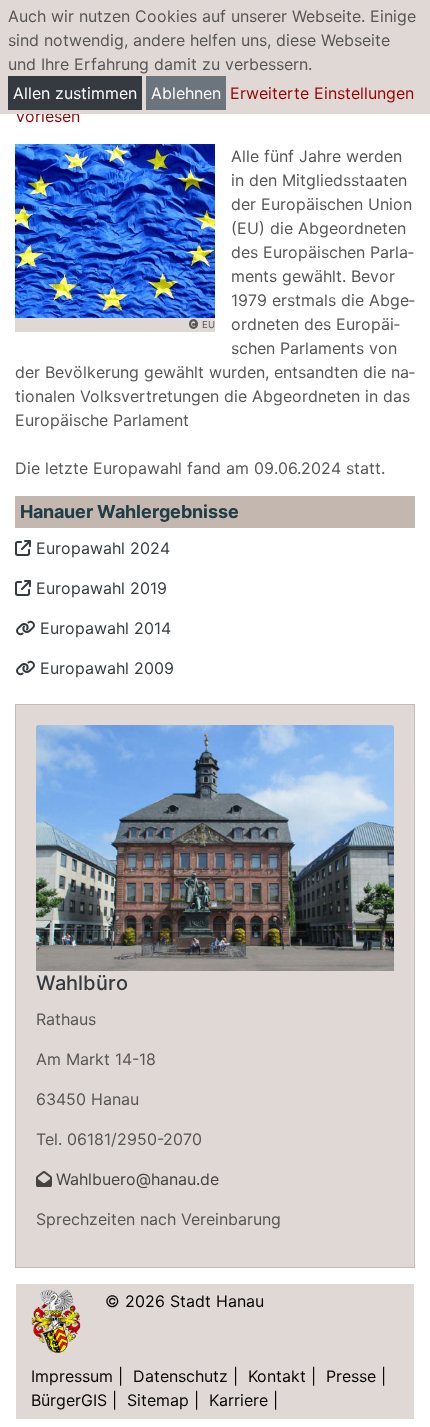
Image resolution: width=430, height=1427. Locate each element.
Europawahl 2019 (99, 588)
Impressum (72, 1376)
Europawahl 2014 (103, 628)
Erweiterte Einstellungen (322, 93)
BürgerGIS (69, 1400)
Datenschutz (180, 1376)
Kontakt (277, 1376)
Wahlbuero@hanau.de (137, 1179)
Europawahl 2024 (100, 548)
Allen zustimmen (75, 93)
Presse (351, 1376)
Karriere (238, 1400)
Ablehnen (186, 93)
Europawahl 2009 (104, 668)
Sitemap (158, 1400)
